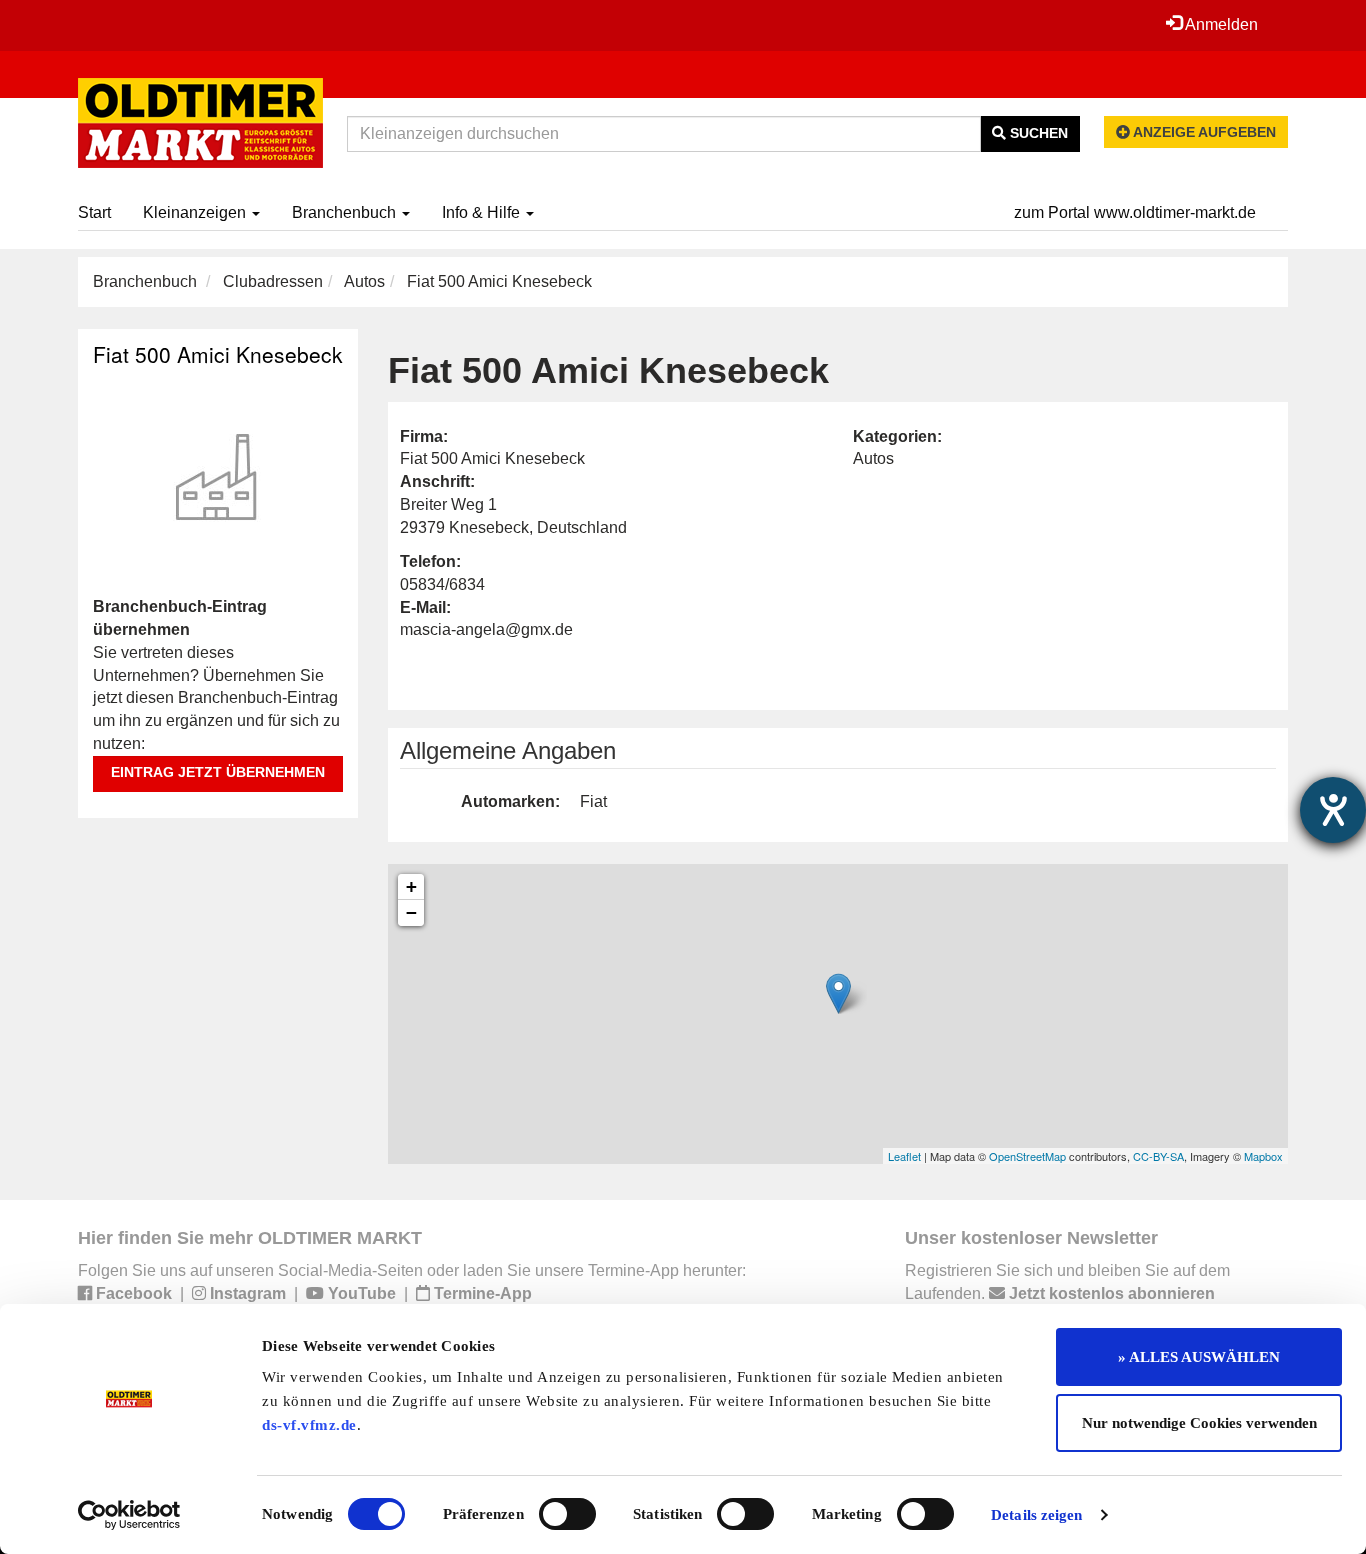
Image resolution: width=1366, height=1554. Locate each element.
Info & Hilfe (483, 212)
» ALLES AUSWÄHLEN (1199, 1357)
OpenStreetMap (1027, 1156)
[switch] (567, 1514)
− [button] (411, 912)
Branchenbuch (346, 212)
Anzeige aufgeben (1203, 132)
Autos (364, 281)
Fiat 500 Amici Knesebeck (218, 354)
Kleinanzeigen (196, 212)
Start (94, 212)
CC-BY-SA (1158, 1156)
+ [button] (411, 886)
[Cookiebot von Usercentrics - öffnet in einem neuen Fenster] (129, 1515)
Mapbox (1263, 1156)
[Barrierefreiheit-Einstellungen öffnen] (1333, 810)
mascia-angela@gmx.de (486, 629)
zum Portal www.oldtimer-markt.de (1135, 212)
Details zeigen (1036, 1515)
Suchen (1037, 133)
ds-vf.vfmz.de (309, 1425)
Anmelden (1220, 24)
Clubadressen (273, 281)
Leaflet (904, 1156)
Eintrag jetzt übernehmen (218, 772)
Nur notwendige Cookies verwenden (1199, 1423)
